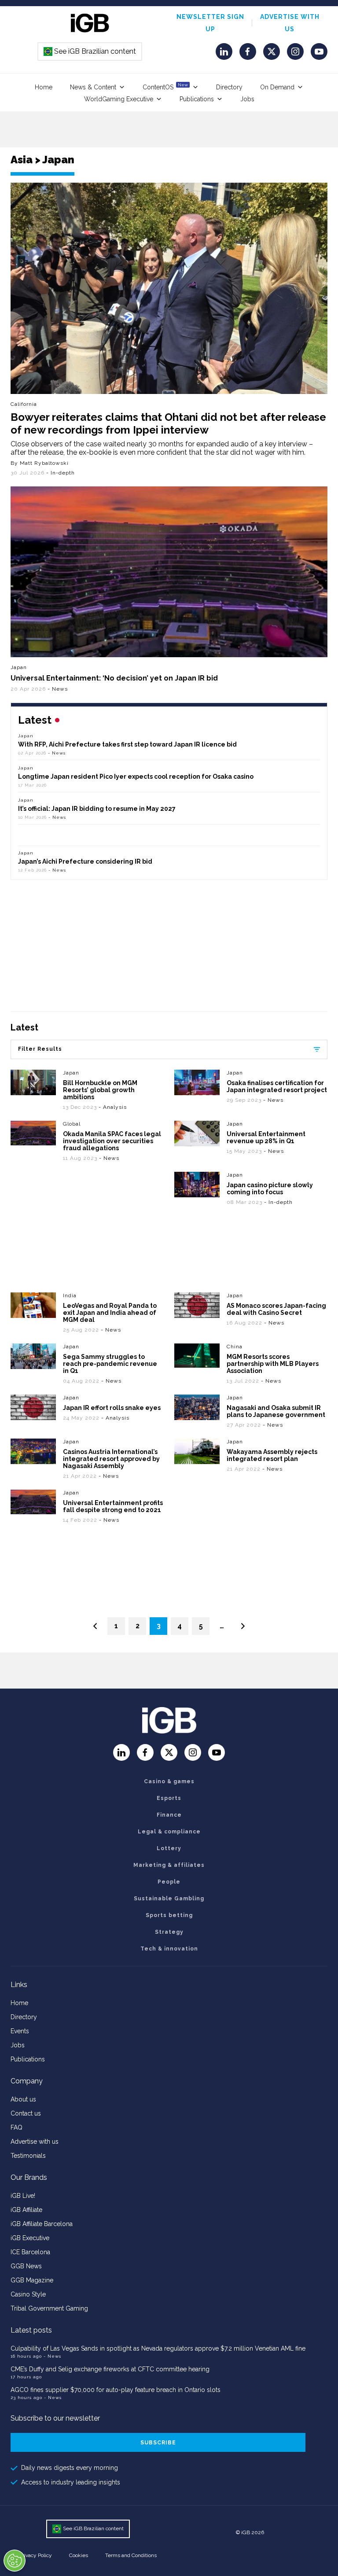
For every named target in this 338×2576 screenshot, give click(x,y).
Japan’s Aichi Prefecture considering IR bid (85, 861)
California (24, 404)
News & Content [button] (93, 87)
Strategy (169, 1932)
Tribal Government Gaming (49, 2308)
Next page (243, 1626)
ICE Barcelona (30, 2252)
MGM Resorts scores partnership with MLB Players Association (273, 1364)
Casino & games (169, 1781)
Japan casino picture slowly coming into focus (270, 1189)
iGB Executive (30, 2238)
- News (58, 689)
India (70, 1295)
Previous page (95, 1626)
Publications (197, 99)
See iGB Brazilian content (90, 51)
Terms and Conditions (131, 2555)
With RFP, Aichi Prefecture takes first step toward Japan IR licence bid (127, 744)
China (235, 1347)
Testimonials (28, 2156)
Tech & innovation (169, 1949)
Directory (229, 87)
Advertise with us (35, 2142)
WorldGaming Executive (119, 99)
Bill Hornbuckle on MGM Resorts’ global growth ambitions (100, 1090)
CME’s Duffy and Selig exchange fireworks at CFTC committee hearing (110, 2369)
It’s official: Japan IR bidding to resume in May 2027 (97, 809)
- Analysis (113, 1107)
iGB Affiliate (26, 2210)
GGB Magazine (32, 2280)
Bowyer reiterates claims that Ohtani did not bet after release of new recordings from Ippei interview (168, 423)
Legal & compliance (169, 1832)
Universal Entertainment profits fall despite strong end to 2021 (113, 1506)
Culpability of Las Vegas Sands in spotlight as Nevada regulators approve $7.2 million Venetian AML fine (158, 2348)
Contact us (26, 2113)
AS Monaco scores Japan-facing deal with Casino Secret (276, 1309)
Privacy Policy (36, 2555)
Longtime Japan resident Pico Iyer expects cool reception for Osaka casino (136, 776)
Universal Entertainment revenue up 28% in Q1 (266, 1137)
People (169, 1882)
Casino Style (28, 2294)
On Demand (277, 87)
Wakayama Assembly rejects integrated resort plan (272, 1455)
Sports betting (169, 1915)
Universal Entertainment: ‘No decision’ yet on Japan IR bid (114, 678)
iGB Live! (23, 2196)
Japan (19, 667)
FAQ (17, 2127)
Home (44, 87)
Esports (169, 1798)
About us (23, 2099)
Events (20, 2031)
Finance (169, 1815)
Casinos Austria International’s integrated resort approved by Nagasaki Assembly (111, 1459)
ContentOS (165, 86)
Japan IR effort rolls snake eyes (112, 1408)
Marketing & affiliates (169, 1865)
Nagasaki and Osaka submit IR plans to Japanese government (276, 1411)
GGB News (26, 2266)
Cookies (79, 2555)
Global (72, 1124)
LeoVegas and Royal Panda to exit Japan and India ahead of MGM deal (110, 1313)
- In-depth (61, 473)
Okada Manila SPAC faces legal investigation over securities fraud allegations (112, 1141)
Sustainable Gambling (169, 1899)
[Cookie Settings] (15, 2561)
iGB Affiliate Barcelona (42, 2224)
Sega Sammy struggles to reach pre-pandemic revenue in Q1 (110, 1364)
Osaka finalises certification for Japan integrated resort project (277, 1086)
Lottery (169, 1848)
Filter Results (40, 1049)
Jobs (247, 99)
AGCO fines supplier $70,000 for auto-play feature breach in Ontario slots (116, 2390)
